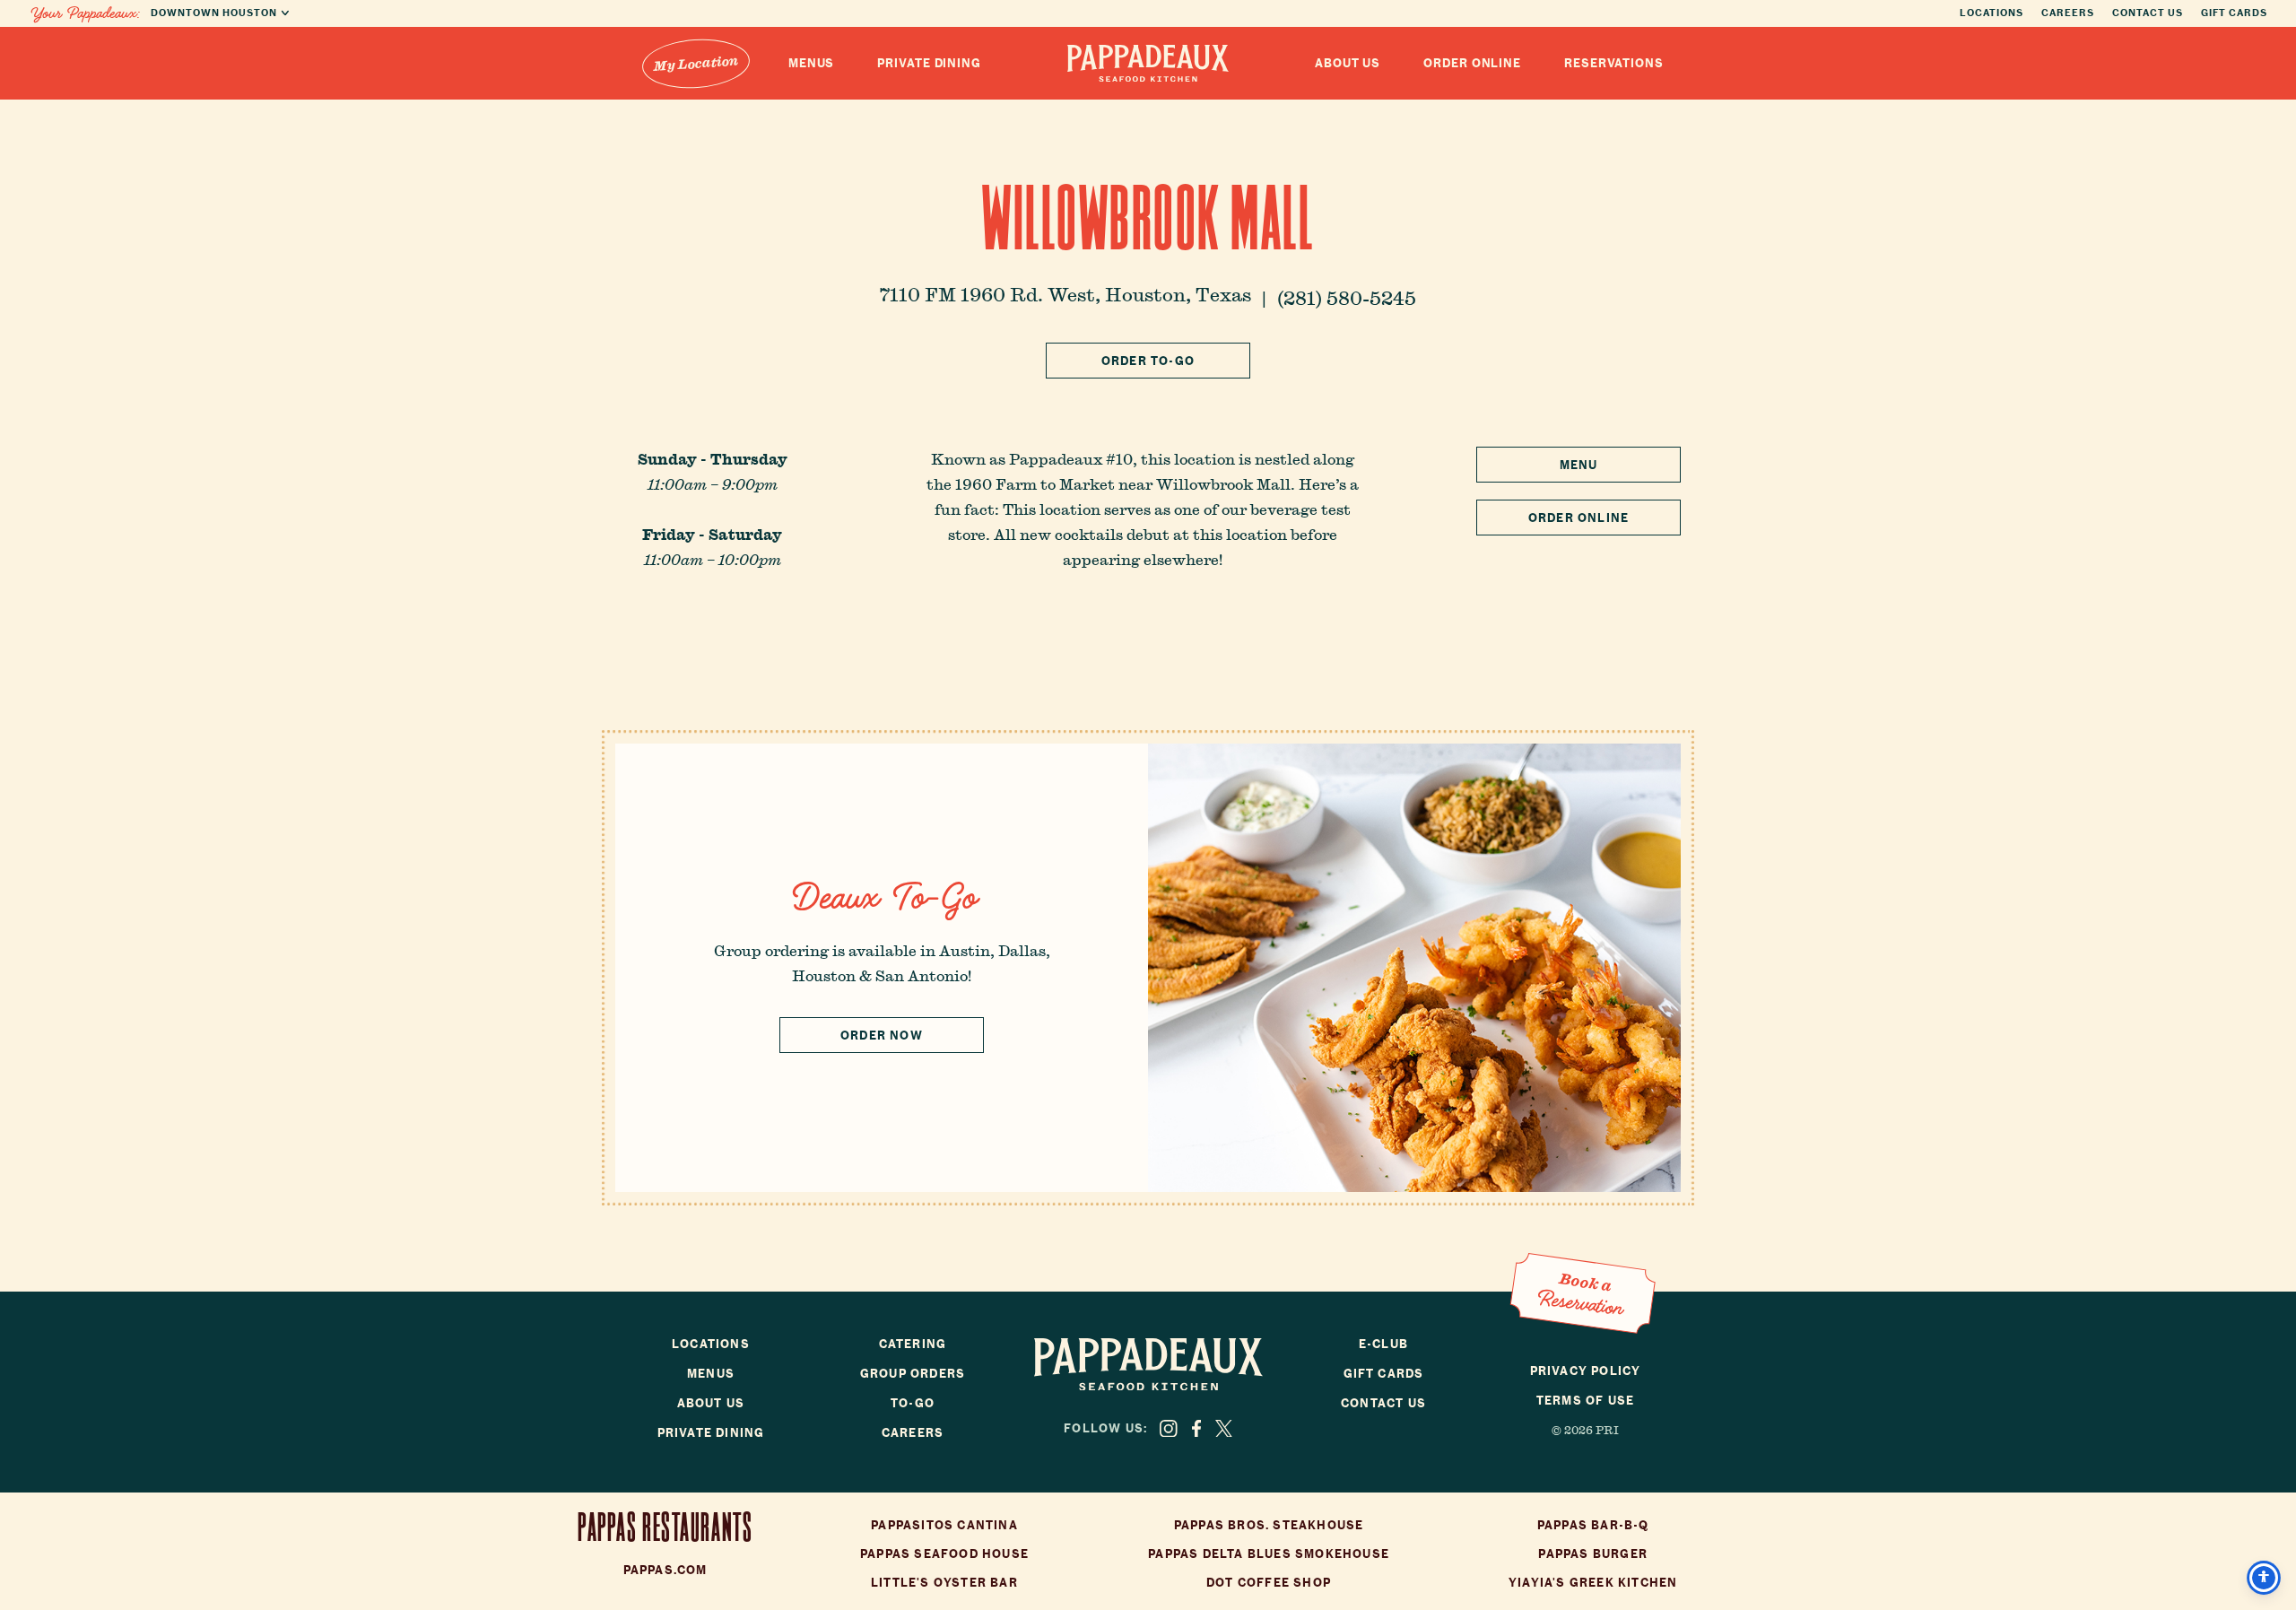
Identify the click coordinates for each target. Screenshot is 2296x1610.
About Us (1348, 63)
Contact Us (2148, 13)
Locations (1992, 13)
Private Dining (929, 63)
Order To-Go (1148, 361)
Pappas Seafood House (944, 1554)
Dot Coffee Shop (1269, 1583)
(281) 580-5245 (1347, 298)
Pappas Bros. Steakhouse (1269, 1525)
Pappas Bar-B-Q (1593, 1525)
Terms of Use (1585, 1401)
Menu (1579, 465)
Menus (812, 63)
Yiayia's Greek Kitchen (1593, 1583)
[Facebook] (1196, 1429)
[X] (1224, 1429)
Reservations (1614, 63)
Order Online (1472, 63)
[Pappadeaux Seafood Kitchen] (1148, 63)
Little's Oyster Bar (944, 1583)
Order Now (882, 1036)
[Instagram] (1169, 1429)
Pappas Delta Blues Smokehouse (1269, 1554)
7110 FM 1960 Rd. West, (1065, 294)
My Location (696, 63)
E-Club (1383, 1344)
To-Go (913, 1403)
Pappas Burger (1593, 1554)
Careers (2068, 13)
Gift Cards (2234, 13)
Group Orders (913, 1374)
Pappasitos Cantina (944, 1525)
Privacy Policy (1586, 1371)
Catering (913, 1344)
